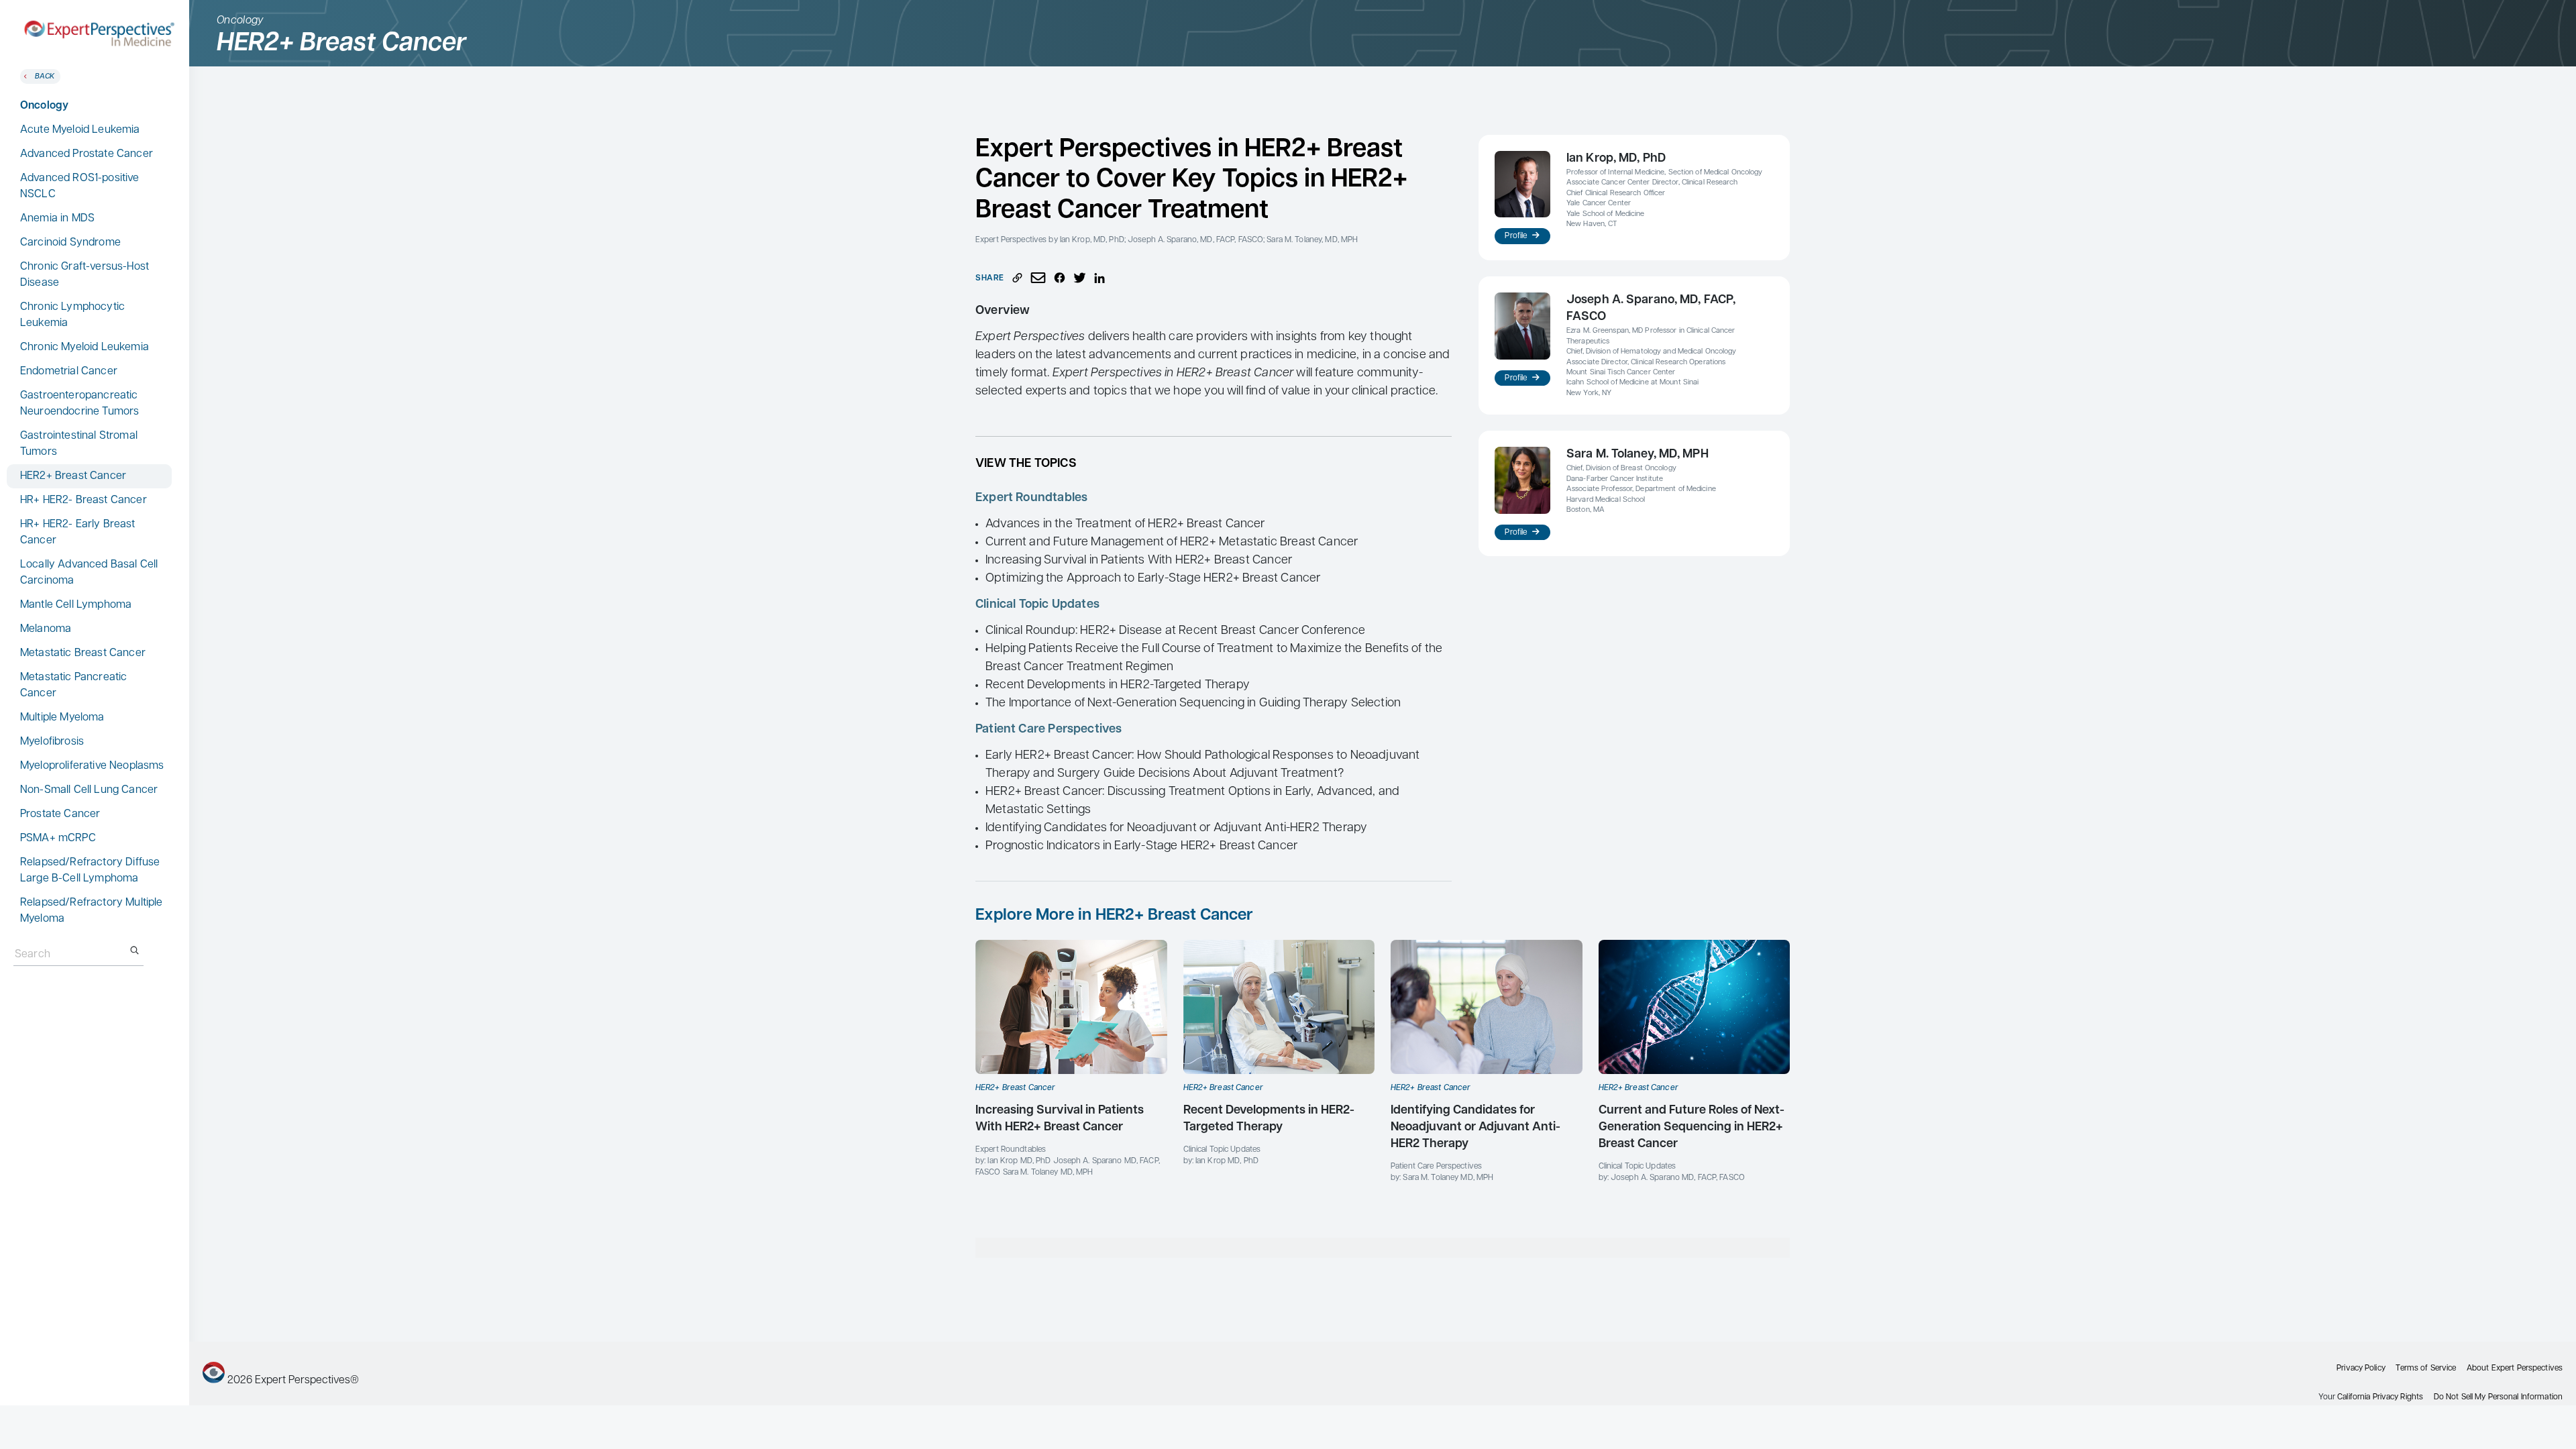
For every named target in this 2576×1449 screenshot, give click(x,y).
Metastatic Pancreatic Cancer (73, 686)
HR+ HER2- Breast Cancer (84, 500)
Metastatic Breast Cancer (83, 653)
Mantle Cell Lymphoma (76, 605)
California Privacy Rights (2380, 1397)
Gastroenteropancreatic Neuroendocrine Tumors (79, 404)
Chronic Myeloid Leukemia (85, 347)
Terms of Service (2426, 1368)
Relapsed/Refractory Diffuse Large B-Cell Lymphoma (90, 871)
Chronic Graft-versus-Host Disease (85, 275)
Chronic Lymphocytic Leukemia (72, 315)
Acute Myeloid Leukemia (80, 130)
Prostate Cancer (60, 814)
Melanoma (46, 629)
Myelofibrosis (52, 742)
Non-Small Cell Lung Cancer (89, 790)
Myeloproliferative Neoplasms (92, 766)
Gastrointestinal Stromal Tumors (79, 444)
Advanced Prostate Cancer (87, 154)
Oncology (44, 106)
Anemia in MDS (57, 219)
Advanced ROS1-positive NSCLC (80, 186)
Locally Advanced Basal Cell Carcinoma (89, 573)
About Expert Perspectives (2515, 1368)
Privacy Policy (2361, 1368)
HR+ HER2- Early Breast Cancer (78, 533)
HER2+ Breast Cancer (73, 476)
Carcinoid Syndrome (70, 243)
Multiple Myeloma (62, 718)
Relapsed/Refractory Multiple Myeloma (91, 911)
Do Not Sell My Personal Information (2498, 1397)
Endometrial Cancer (69, 372)
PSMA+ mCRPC (58, 839)
